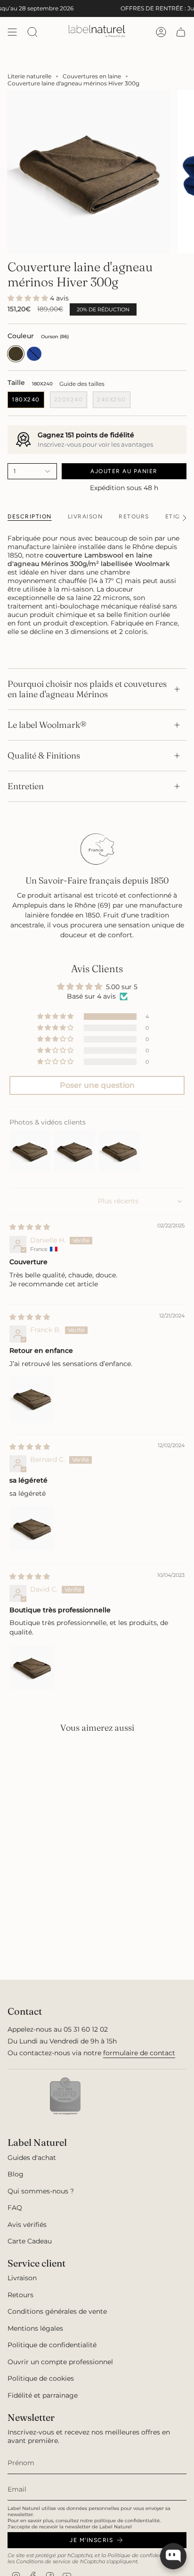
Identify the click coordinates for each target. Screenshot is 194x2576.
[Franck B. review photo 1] (32, 1399)
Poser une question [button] (97, 1085)
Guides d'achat (32, 2158)
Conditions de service (43, 2562)
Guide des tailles (82, 384)
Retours (20, 2295)
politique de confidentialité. (127, 2521)
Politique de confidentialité (52, 2345)
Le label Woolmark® (47, 725)
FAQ (15, 2208)
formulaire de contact (139, 2053)
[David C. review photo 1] (32, 1667)
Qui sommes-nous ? (41, 2191)
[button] (29, 298)
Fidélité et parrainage (43, 2395)
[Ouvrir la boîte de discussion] (173, 2556)
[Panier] (181, 32)
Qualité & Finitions (44, 755)
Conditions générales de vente (57, 2311)
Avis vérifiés (27, 2225)
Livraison (22, 2278)
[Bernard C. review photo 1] (32, 1528)
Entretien (26, 786)
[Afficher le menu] (12, 32)
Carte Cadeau (30, 2241)
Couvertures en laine (92, 76)
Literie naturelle (29, 76)
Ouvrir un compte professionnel (60, 2362)
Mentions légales (35, 2328)
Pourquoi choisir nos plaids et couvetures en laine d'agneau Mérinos (87, 689)
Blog (16, 2174)
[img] (30, 1227)
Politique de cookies (41, 2378)
